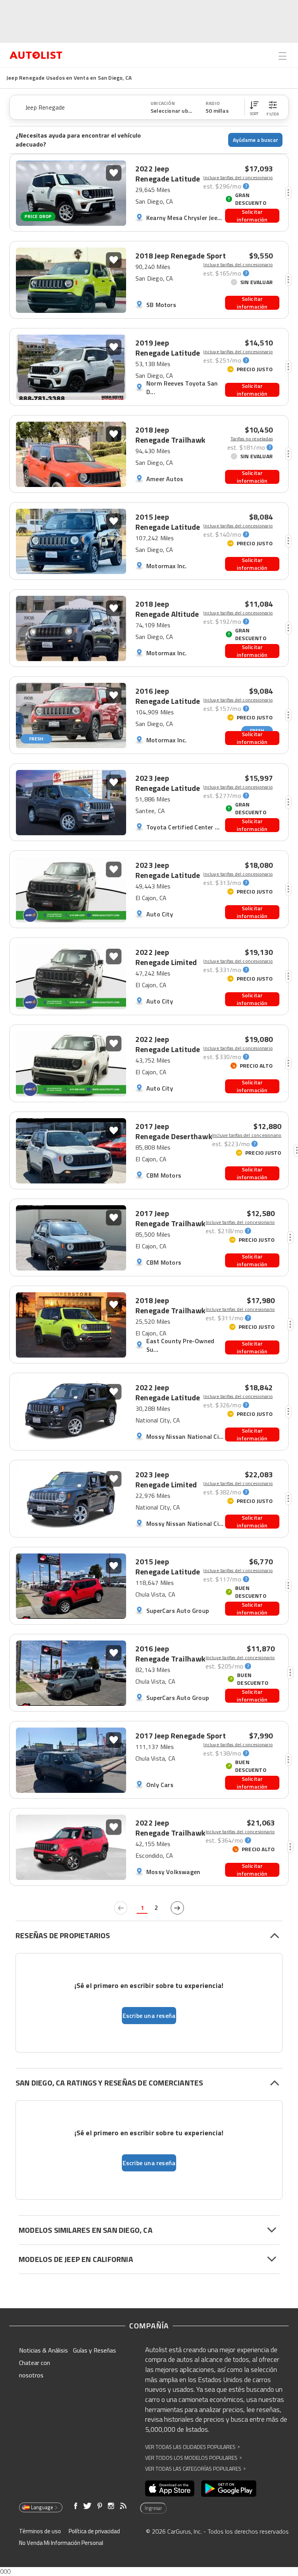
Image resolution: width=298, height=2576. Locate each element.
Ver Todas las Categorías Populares (195, 2469)
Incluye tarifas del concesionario (238, 178)
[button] (254, 107)
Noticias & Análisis (43, 2350)
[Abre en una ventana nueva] (170, 2489)
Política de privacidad (94, 2531)
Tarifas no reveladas (252, 439)
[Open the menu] (282, 56)
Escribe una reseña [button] (149, 2016)
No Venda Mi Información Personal (61, 2543)
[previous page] (121, 1908)
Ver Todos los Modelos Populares (193, 2458)
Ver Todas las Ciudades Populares (192, 2447)
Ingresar (153, 2508)
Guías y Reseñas (94, 2350)
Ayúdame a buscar (256, 140)
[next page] (177, 1908)
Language (42, 2507)
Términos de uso (40, 2531)
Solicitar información (252, 216)
